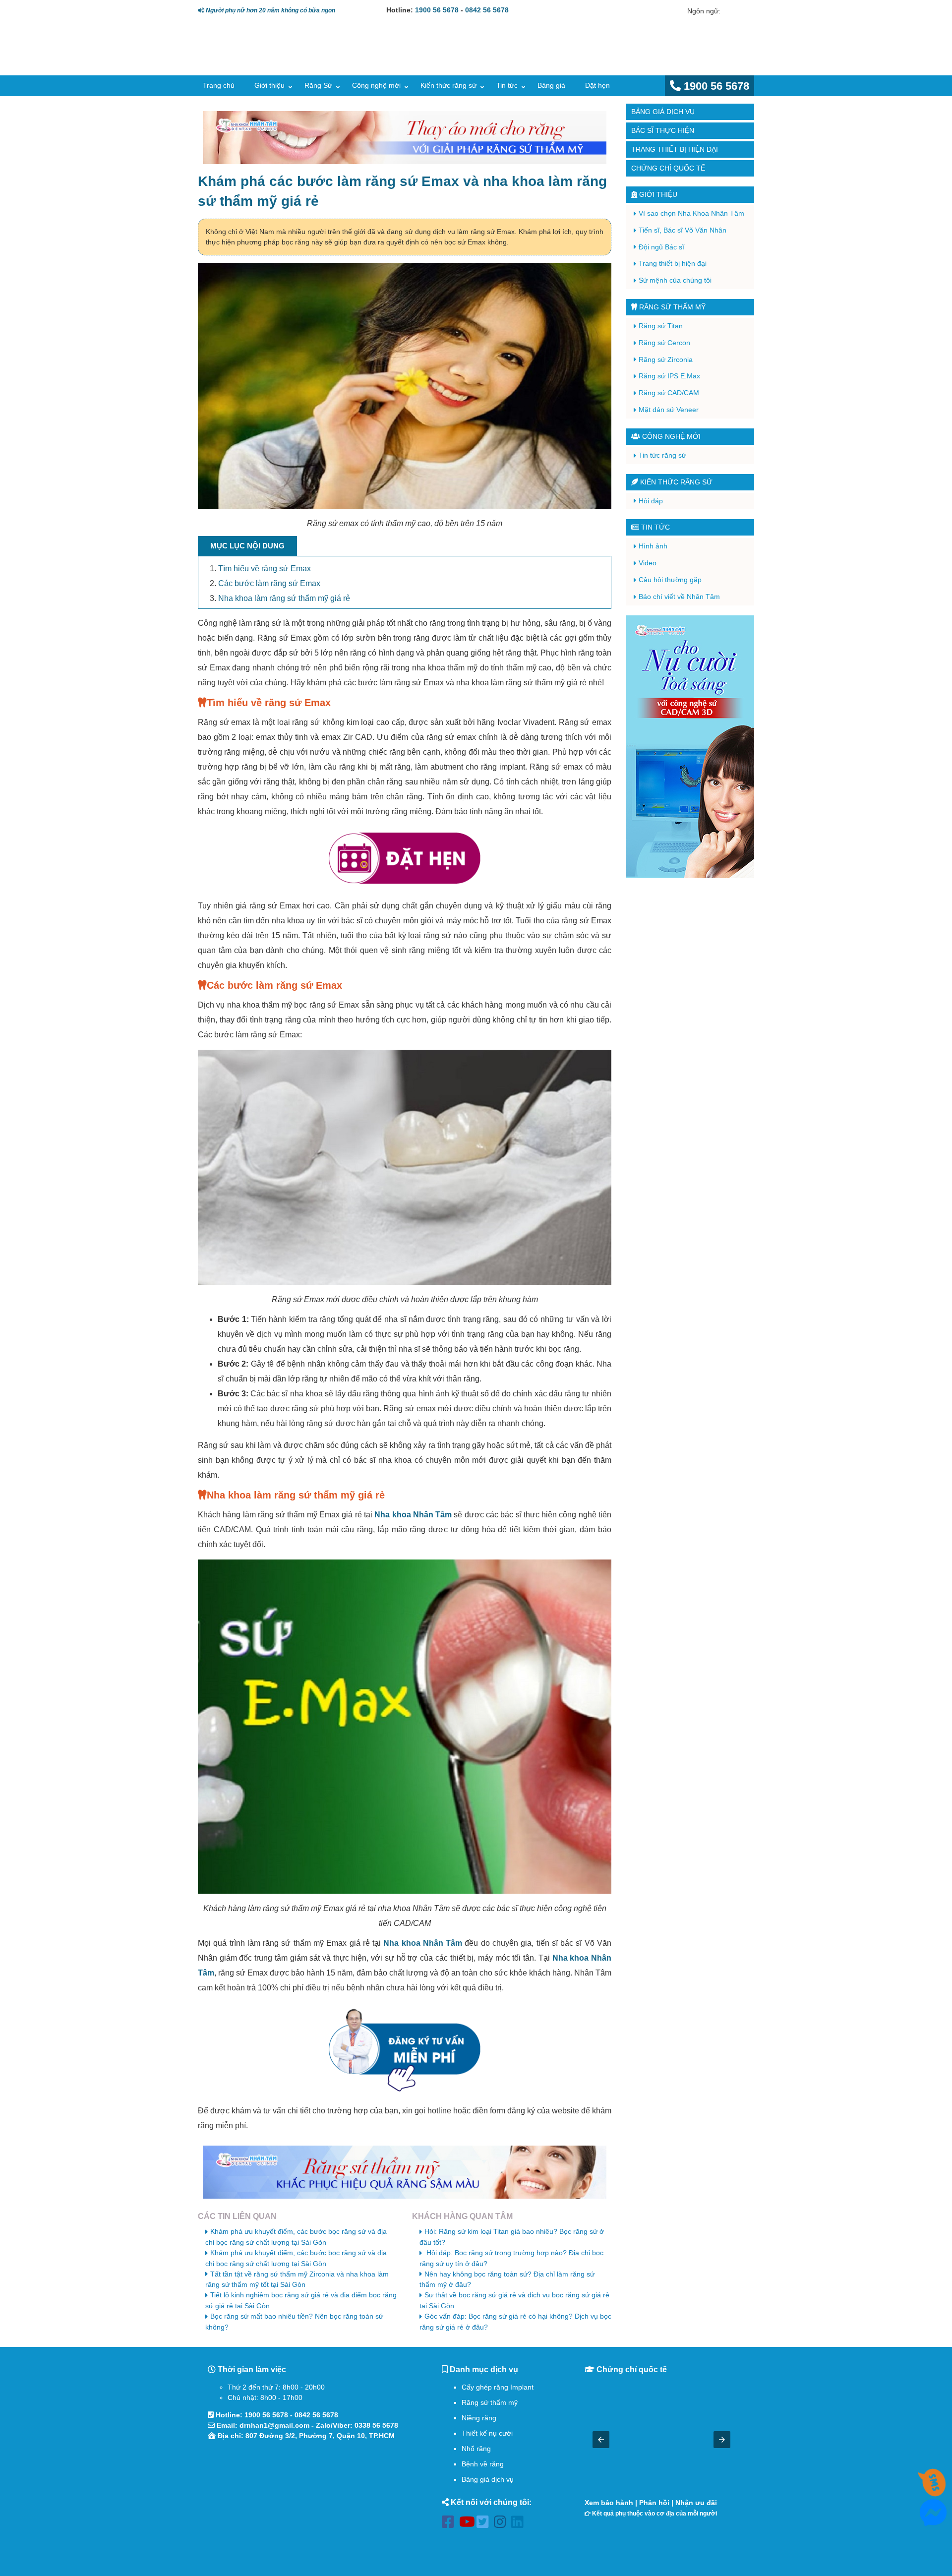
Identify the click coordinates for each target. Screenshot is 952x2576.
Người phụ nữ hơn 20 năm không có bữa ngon (270, 10)
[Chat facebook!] (933, 2520)
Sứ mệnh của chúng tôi (675, 280)
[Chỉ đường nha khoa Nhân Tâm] (307, 2500)
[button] (601, 2440)
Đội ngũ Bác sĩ (661, 247)
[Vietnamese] (742, 11)
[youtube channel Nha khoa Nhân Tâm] (468, 2524)
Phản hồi (654, 2503)
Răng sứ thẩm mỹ (671, 307)
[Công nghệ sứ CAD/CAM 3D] (690, 747)
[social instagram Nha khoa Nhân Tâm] (503, 2524)
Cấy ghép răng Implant (498, 2387)
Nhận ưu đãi (696, 2503)
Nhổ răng (476, 2449)
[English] (728, 11)
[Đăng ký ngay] (405, 2050)
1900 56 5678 (437, 10)
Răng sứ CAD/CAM (669, 393)
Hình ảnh (653, 546)
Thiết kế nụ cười (487, 2433)
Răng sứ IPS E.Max (669, 376)
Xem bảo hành (609, 2503)
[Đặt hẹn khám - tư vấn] (405, 859)
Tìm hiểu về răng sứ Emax (265, 569)
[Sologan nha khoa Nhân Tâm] (585, 58)
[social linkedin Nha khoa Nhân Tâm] (520, 2524)
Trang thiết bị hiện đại (675, 149)
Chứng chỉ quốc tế (668, 168)
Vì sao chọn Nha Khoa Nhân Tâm (691, 213)
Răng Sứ (318, 85)
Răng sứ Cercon (664, 343)
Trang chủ (219, 85)
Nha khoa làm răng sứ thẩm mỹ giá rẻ (284, 598)
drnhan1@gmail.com (274, 2425)
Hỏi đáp (651, 501)
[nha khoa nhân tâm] (269, 60)
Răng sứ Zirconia (666, 359)
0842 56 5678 (487, 10)
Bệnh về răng (483, 2464)
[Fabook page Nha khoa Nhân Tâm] (450, 2524)
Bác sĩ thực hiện (663, 130)
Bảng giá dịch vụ (663, 112)
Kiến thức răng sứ (448, 85)
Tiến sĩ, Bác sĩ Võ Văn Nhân (683, 230)
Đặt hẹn (597, 85)
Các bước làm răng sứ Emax (269, 583)
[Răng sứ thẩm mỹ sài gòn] (405, 2172)
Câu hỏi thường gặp (670, 580)
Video (648, 563)
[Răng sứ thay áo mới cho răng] (405, 138)
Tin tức (507, 85)
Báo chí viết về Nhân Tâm (679, 597)
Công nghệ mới (376, 85)
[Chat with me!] (933, 2491)
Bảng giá (551, 85)
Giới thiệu (269, 85)
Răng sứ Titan (661, 326)
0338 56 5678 (376, 2425)
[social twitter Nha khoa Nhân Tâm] (485, 2524)
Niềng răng (479, 2418)
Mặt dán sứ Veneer (669, 410)
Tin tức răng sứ (662, 455)
